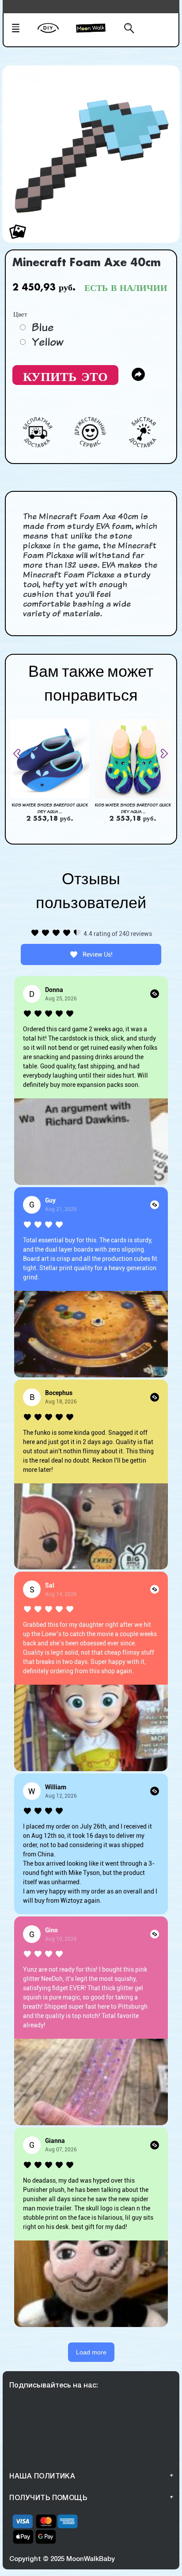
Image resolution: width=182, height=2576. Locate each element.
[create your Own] (55, 34)
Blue (42, 327)
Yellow (47, 342)
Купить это (65, 375)
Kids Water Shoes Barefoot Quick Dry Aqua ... (50, 808)
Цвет (20, 313)
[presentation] (20, 754)
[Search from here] (125, 29)
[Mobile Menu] (22, 29)
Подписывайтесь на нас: (54, 2385)
